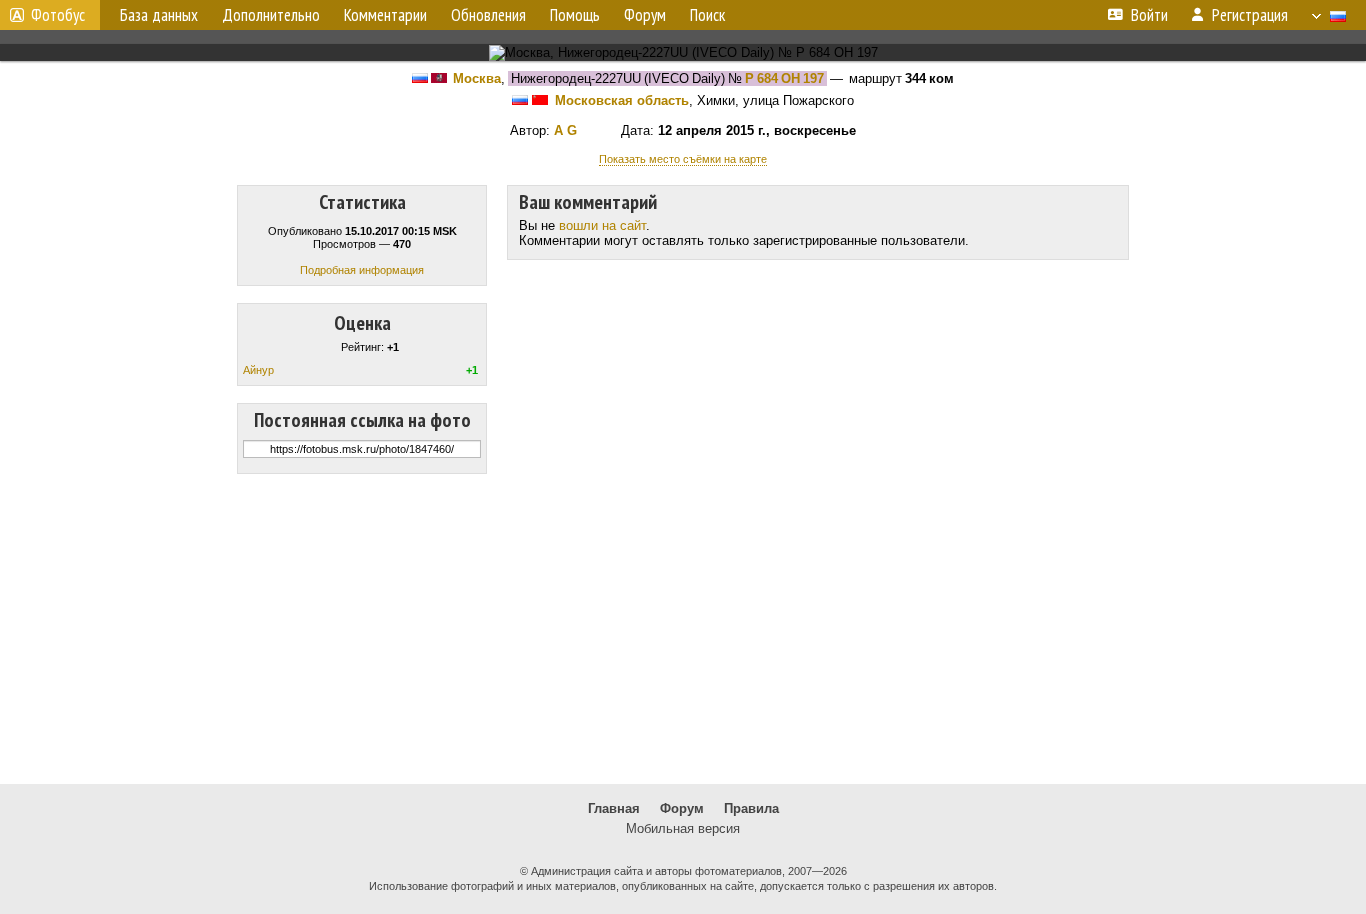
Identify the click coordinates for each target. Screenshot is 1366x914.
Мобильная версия (683, 828)
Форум (682, 808)
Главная (614, 808)
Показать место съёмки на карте (683, 159)
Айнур (258, 370)
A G (565, 130)
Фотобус (58, 15)
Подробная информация (362, 270)
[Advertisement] (683, 629)
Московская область (622, 100)
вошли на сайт (602, 225)
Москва (477, 78)
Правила (751, 808)
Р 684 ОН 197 (784, 78)
